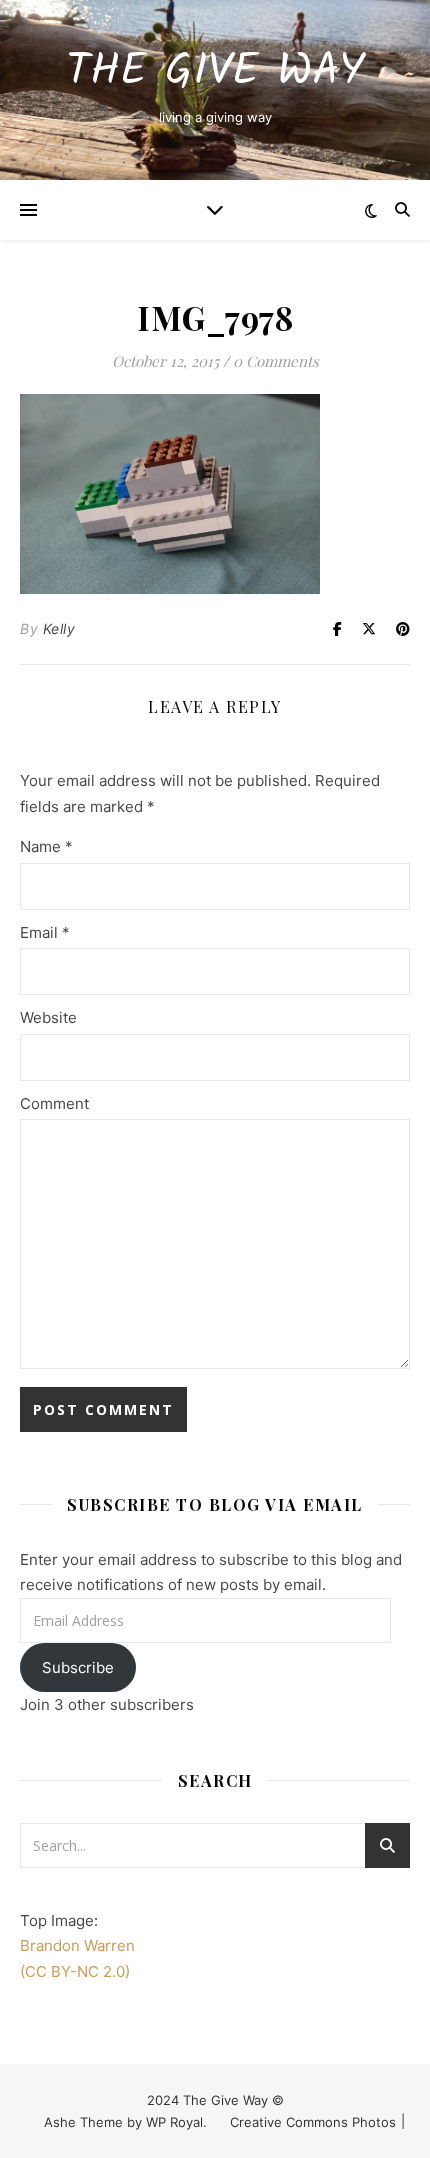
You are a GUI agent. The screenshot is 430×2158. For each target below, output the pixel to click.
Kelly (59, 628)
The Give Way (215, 72)
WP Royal (174, 2122)
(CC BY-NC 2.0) (75, 1971)
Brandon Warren (77, 1945)
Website (48, 1017)
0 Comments (276, 361)
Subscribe (78, 1667)
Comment (54, 1103)
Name (46, 846)
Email (45, 932)
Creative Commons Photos (313, 2122)
